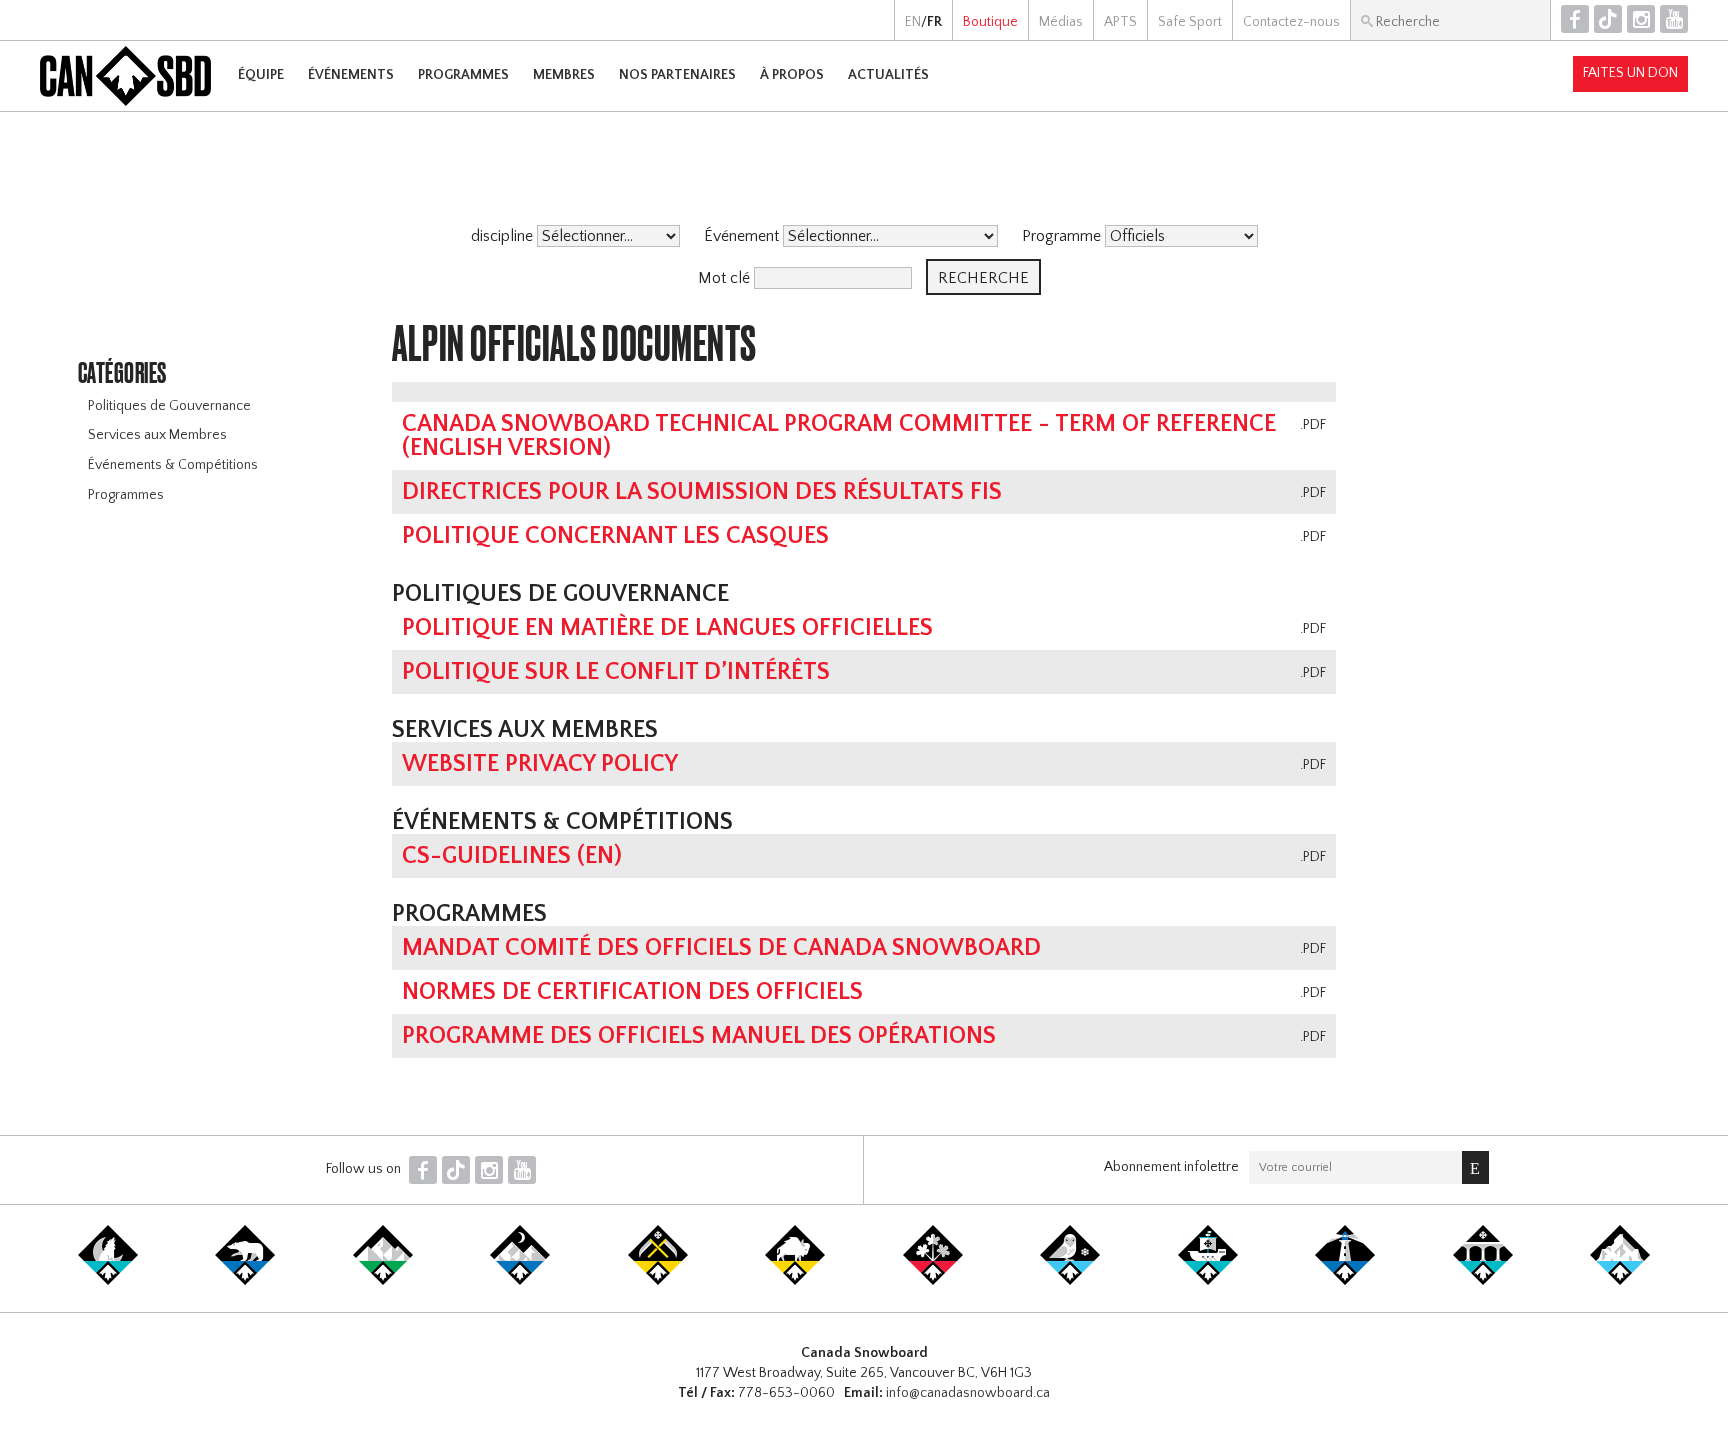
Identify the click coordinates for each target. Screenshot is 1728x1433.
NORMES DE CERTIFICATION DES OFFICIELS (632, 992)
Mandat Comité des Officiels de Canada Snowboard (721, 948)
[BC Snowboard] (383, 1281)
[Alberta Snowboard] (520, 1281)
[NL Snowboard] (1620, 1281)
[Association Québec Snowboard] (1070, 1281)
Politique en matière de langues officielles (667, 628)
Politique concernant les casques (615, 536)
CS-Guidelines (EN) (512, 856)
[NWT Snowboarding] (245, 1281)
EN (913, 22)
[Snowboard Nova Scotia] (1345, 1281)
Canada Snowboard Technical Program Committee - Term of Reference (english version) (839, 436)
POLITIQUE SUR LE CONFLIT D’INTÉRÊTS (616, 672)
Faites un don (1630, 73)
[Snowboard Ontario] (933, 1281)
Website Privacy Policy (540, 764)
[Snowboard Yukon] (108, 1281)
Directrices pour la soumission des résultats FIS (702, 492)
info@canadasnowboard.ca (968, 1393)
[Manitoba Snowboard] (795, 1281)
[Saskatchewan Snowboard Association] (658, 1281)
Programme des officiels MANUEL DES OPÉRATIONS (699, 1036)
